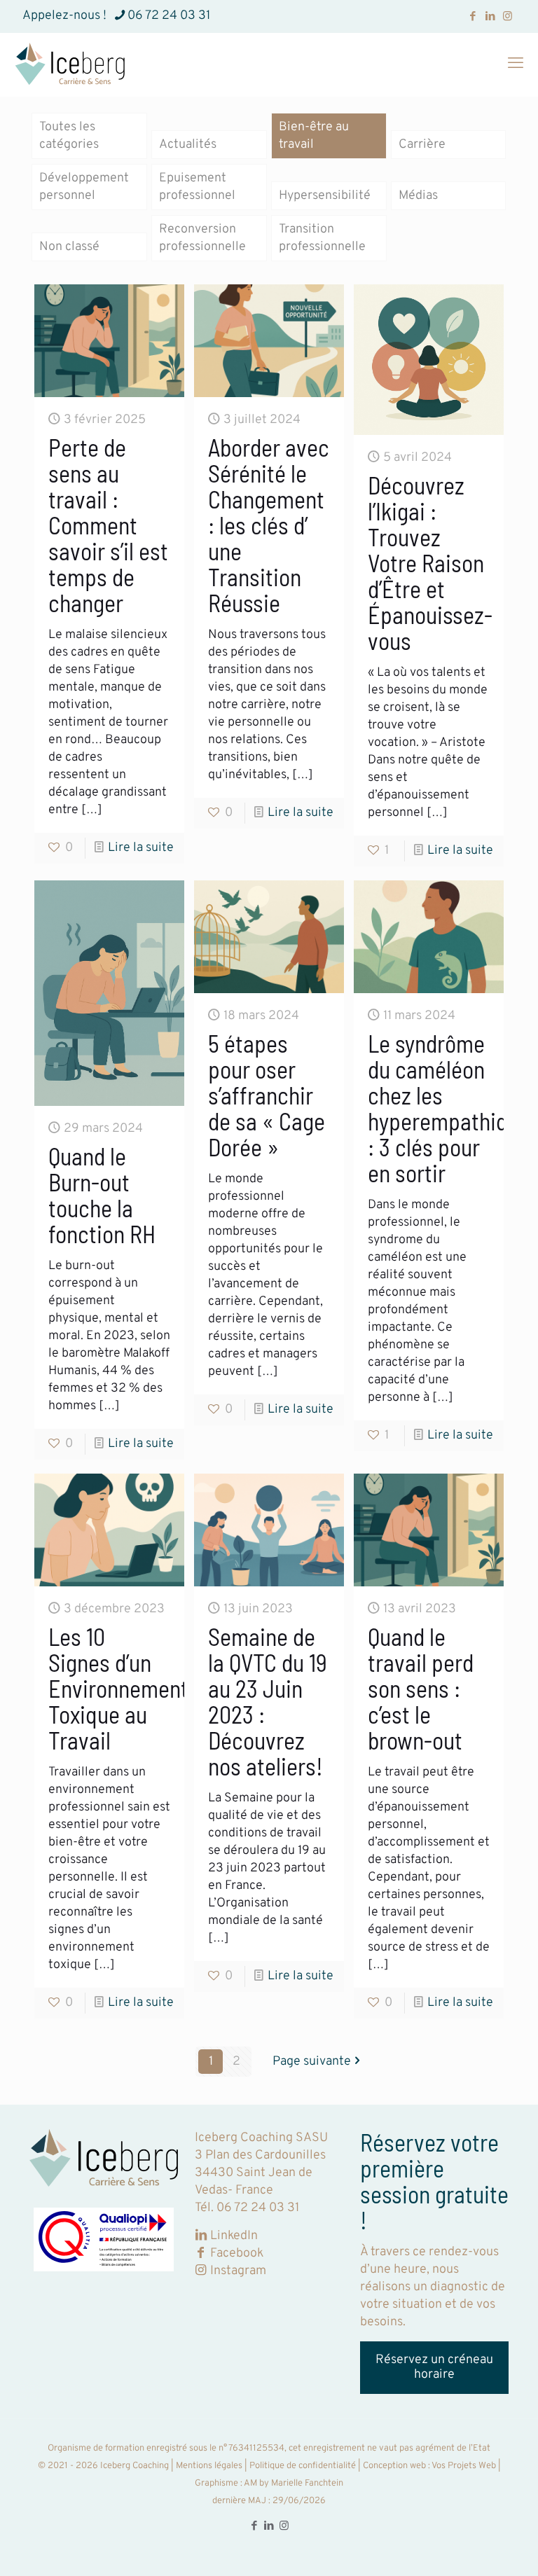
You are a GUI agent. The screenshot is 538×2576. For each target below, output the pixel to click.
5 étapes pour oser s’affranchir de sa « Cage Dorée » (267, 1095)
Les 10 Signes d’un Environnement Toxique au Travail (118, 1688)
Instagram (237, 2271)
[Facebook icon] (473, 17)
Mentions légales (209, 2466)
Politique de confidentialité (303, 2466)
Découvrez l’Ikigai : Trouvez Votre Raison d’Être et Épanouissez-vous (430, 563)
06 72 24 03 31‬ (169, 16)
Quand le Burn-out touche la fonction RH (102, 1195)
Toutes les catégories (69, 136)
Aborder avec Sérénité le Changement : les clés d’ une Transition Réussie (269, 525)
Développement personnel (84, 187)
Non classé (69, 247)
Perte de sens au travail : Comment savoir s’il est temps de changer (108, 525)
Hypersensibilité (325, 196)
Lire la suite (141, 848)
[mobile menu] (516, 64)
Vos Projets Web (463, 2466)
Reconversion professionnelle (202, 238)
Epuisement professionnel (197, 187)
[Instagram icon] (508, 17)
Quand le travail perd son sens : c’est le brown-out (421, 1688)
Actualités (188, 145)
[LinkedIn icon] (490, 17)
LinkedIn (234, 2236)
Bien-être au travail (314, 136)
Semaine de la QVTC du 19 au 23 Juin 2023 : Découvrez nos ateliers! (268, 1701)
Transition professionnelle (322, 238)
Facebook (237, 2253)
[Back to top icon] (471, 2547)
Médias (418, 196)
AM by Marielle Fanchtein (293, 2484)
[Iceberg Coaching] (70, 64)
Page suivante (312, 2062)
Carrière (422, 145)
